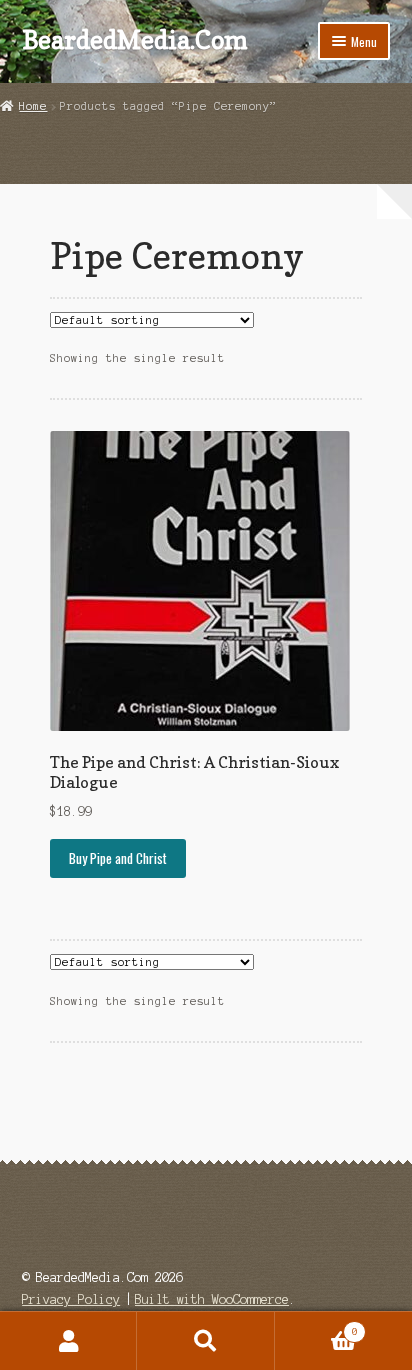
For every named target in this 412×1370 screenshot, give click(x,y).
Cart (316, 1326)
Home (33, 106)
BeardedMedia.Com (135, 40)
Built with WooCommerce (212, 1299)
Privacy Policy (71, 1299)
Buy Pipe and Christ (118, 858)
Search (205, 1341)
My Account (68, 1341)
